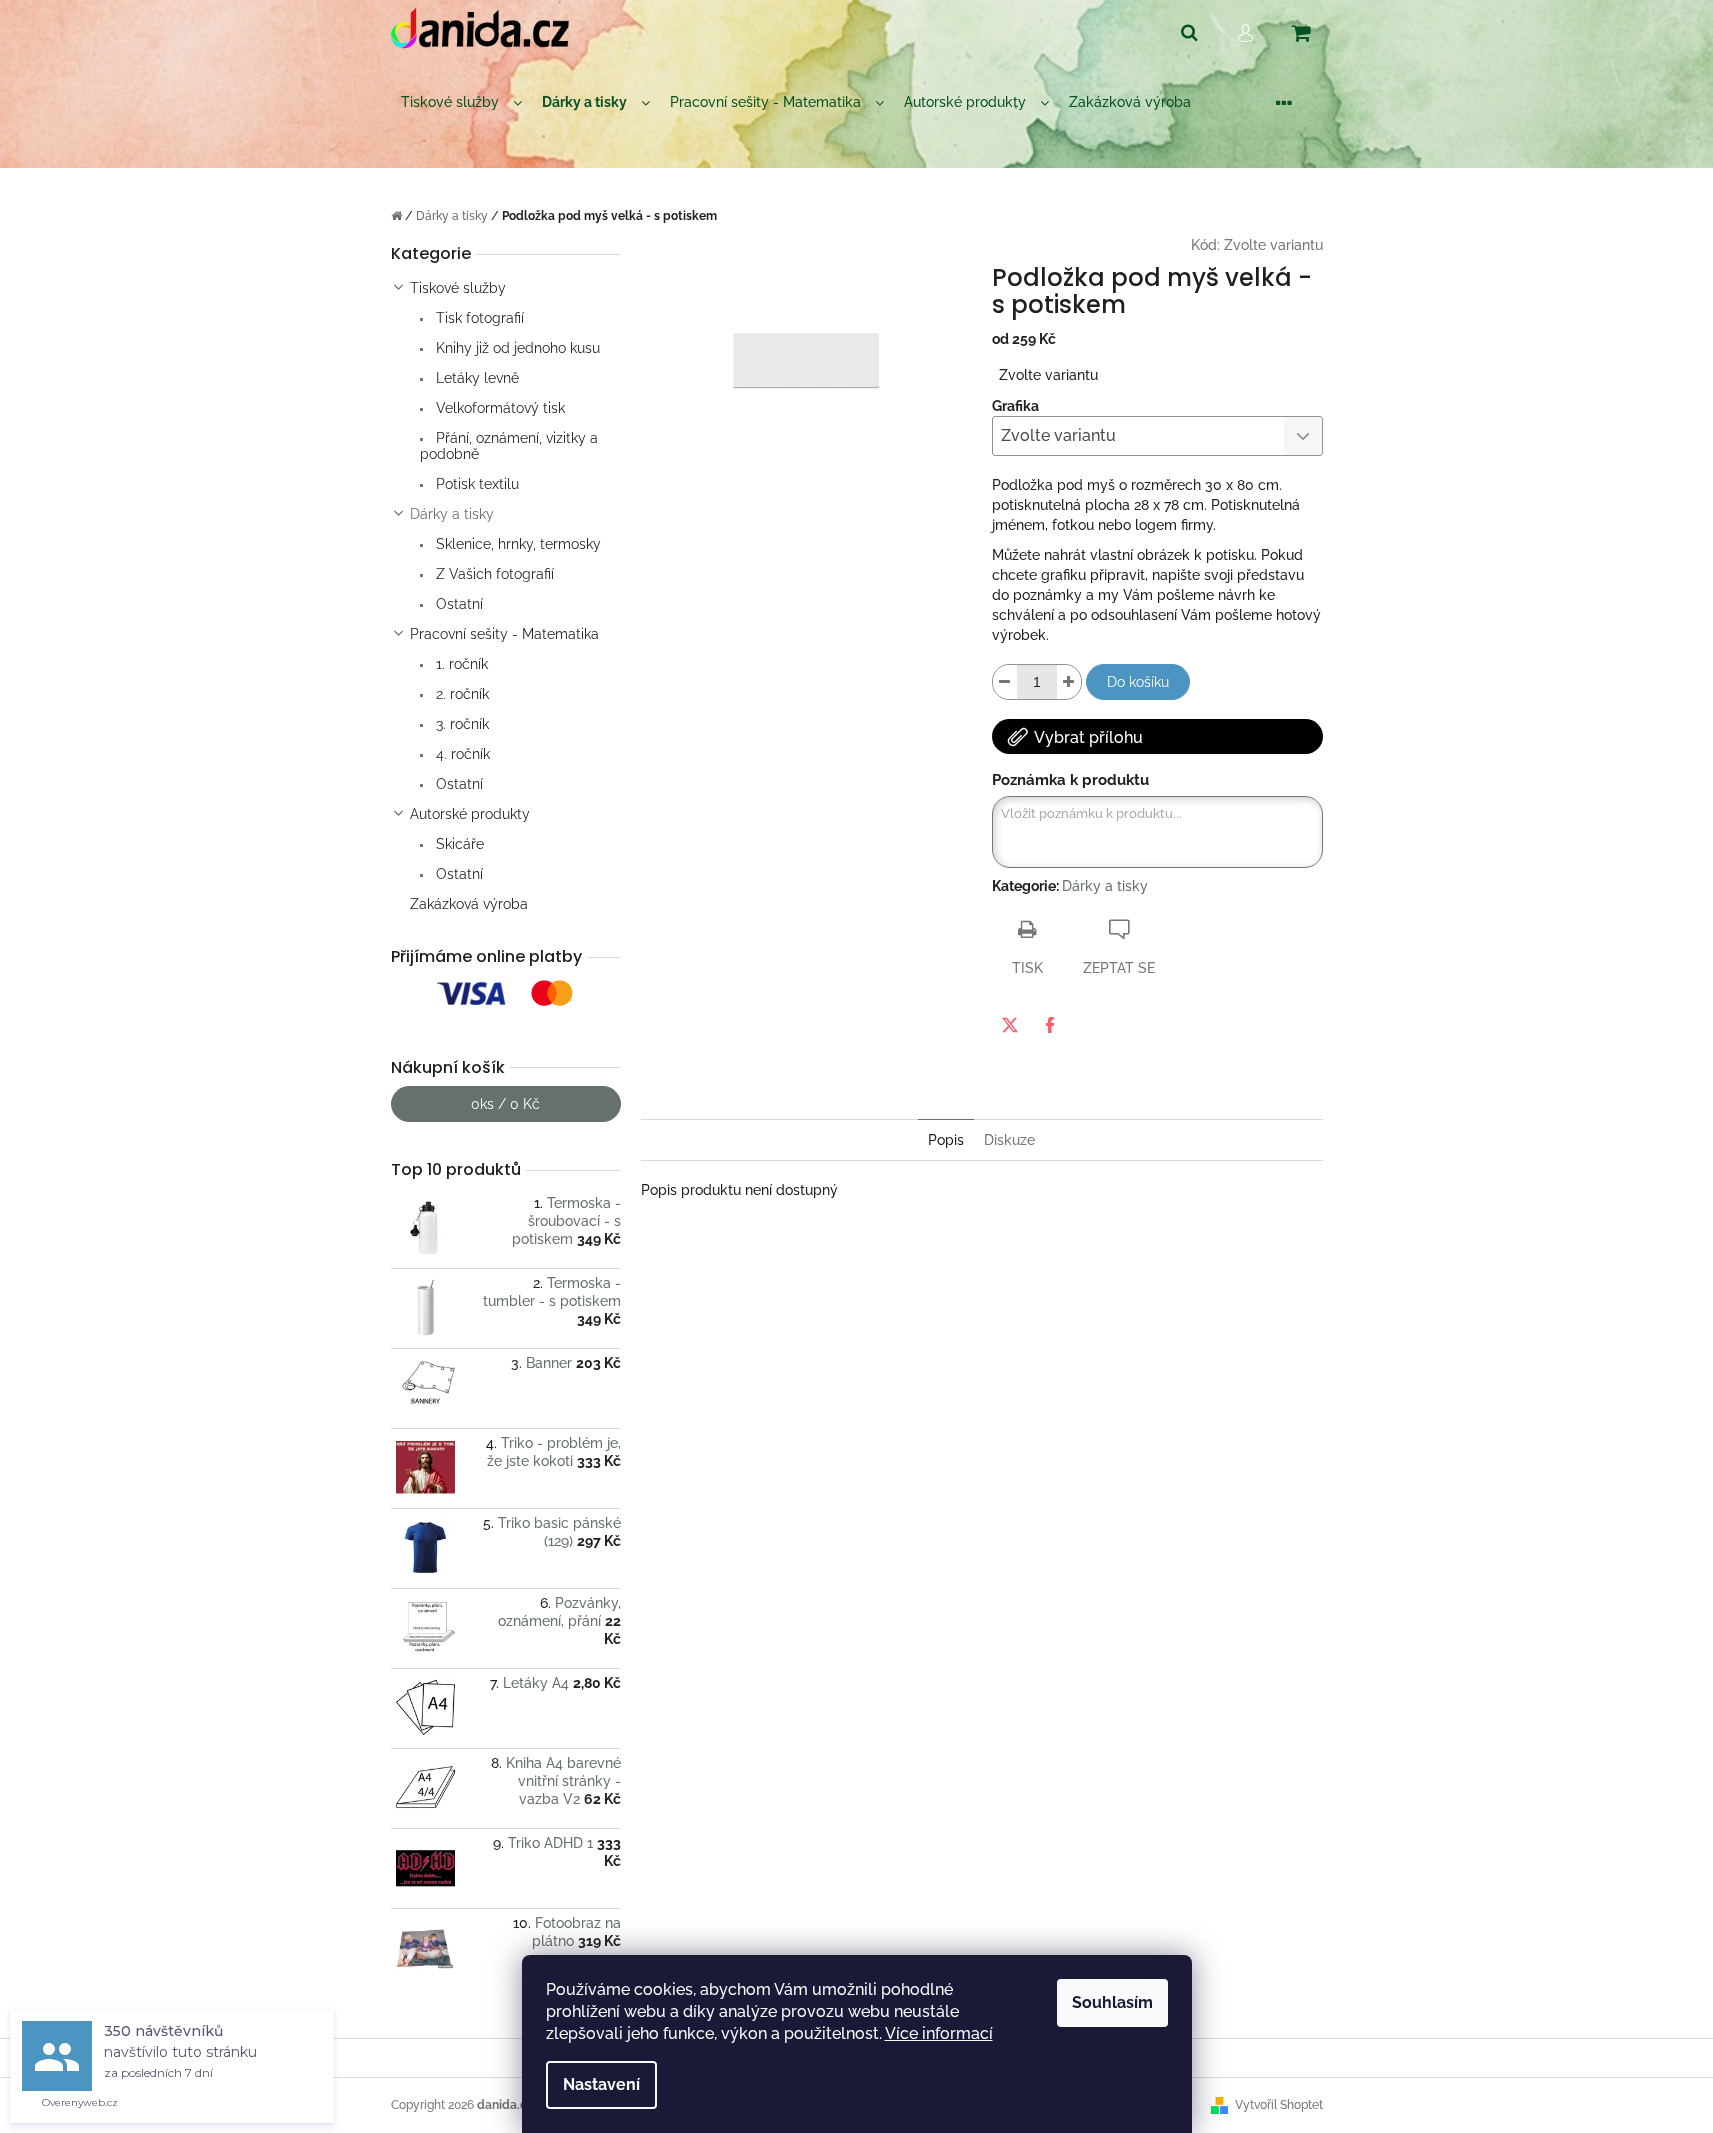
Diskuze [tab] (1009, 1140)
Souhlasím (1112, 2002)
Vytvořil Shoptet (1279, 2105)
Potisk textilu (475, 484)
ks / (505, 1104)
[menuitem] (461, 102)
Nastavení (601, 2084)
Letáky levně (475, 378)
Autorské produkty (470, 814)
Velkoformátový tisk (498, 408)
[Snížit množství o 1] (1005, 682)
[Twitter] (1010, 1025)
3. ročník (460, 724)
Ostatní (457, 604)
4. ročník (461, 754)
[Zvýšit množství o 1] (1069, 682)
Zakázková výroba (469, 904)
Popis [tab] (946, 1140)
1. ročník (460, 664)
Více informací (939, 2033)
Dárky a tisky (452, 514)
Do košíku (1138, 682)
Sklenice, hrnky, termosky (516, 544)
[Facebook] (1050, 1025)
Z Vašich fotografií (493, 574)
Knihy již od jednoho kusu (516, 348)
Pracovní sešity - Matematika (504, 634)
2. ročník (460, 694)
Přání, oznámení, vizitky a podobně (509, 446)
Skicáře (458, 844)
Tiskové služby (458, 288)
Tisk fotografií (478, 318)
